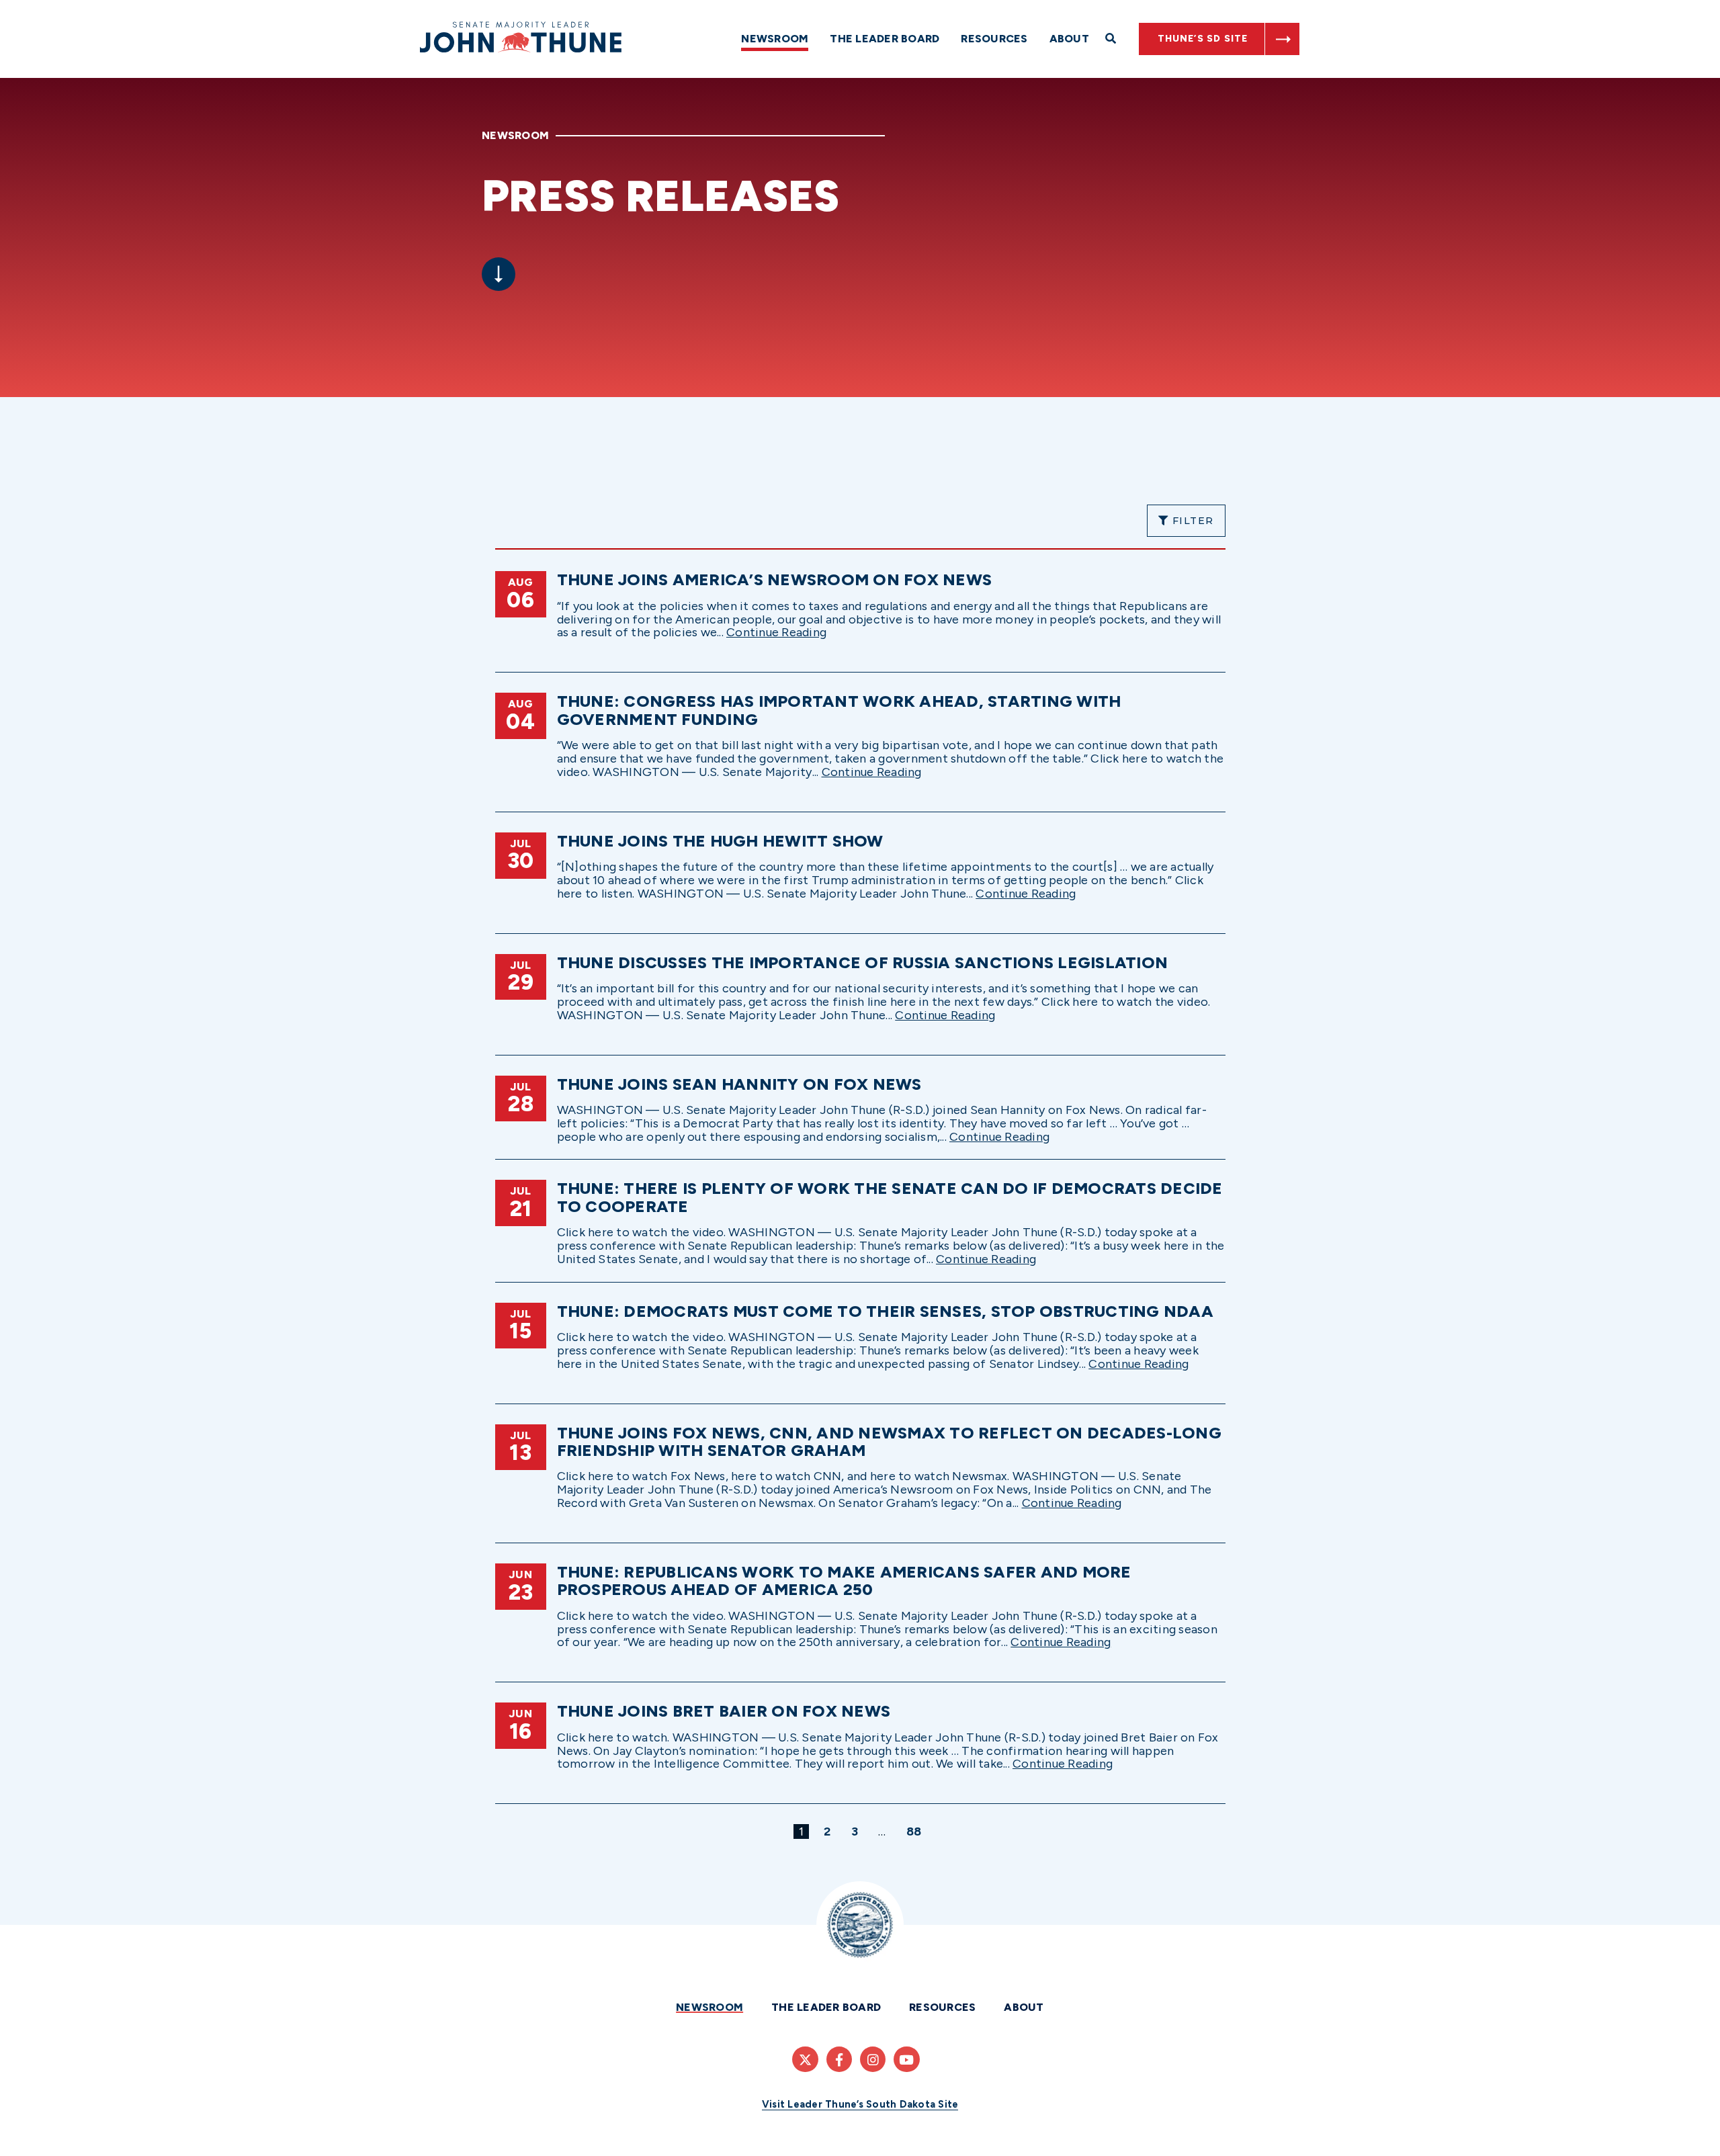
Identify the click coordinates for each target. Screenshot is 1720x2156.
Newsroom (775, 39)
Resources (994, 39)
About (1069, 39)
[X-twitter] (805, 2059)
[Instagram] (873, 2059)
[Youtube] (906, 2059)
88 (916, 1831)
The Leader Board (885, 39)
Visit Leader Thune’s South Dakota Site (860, 2104)
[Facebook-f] (839, 2059)
